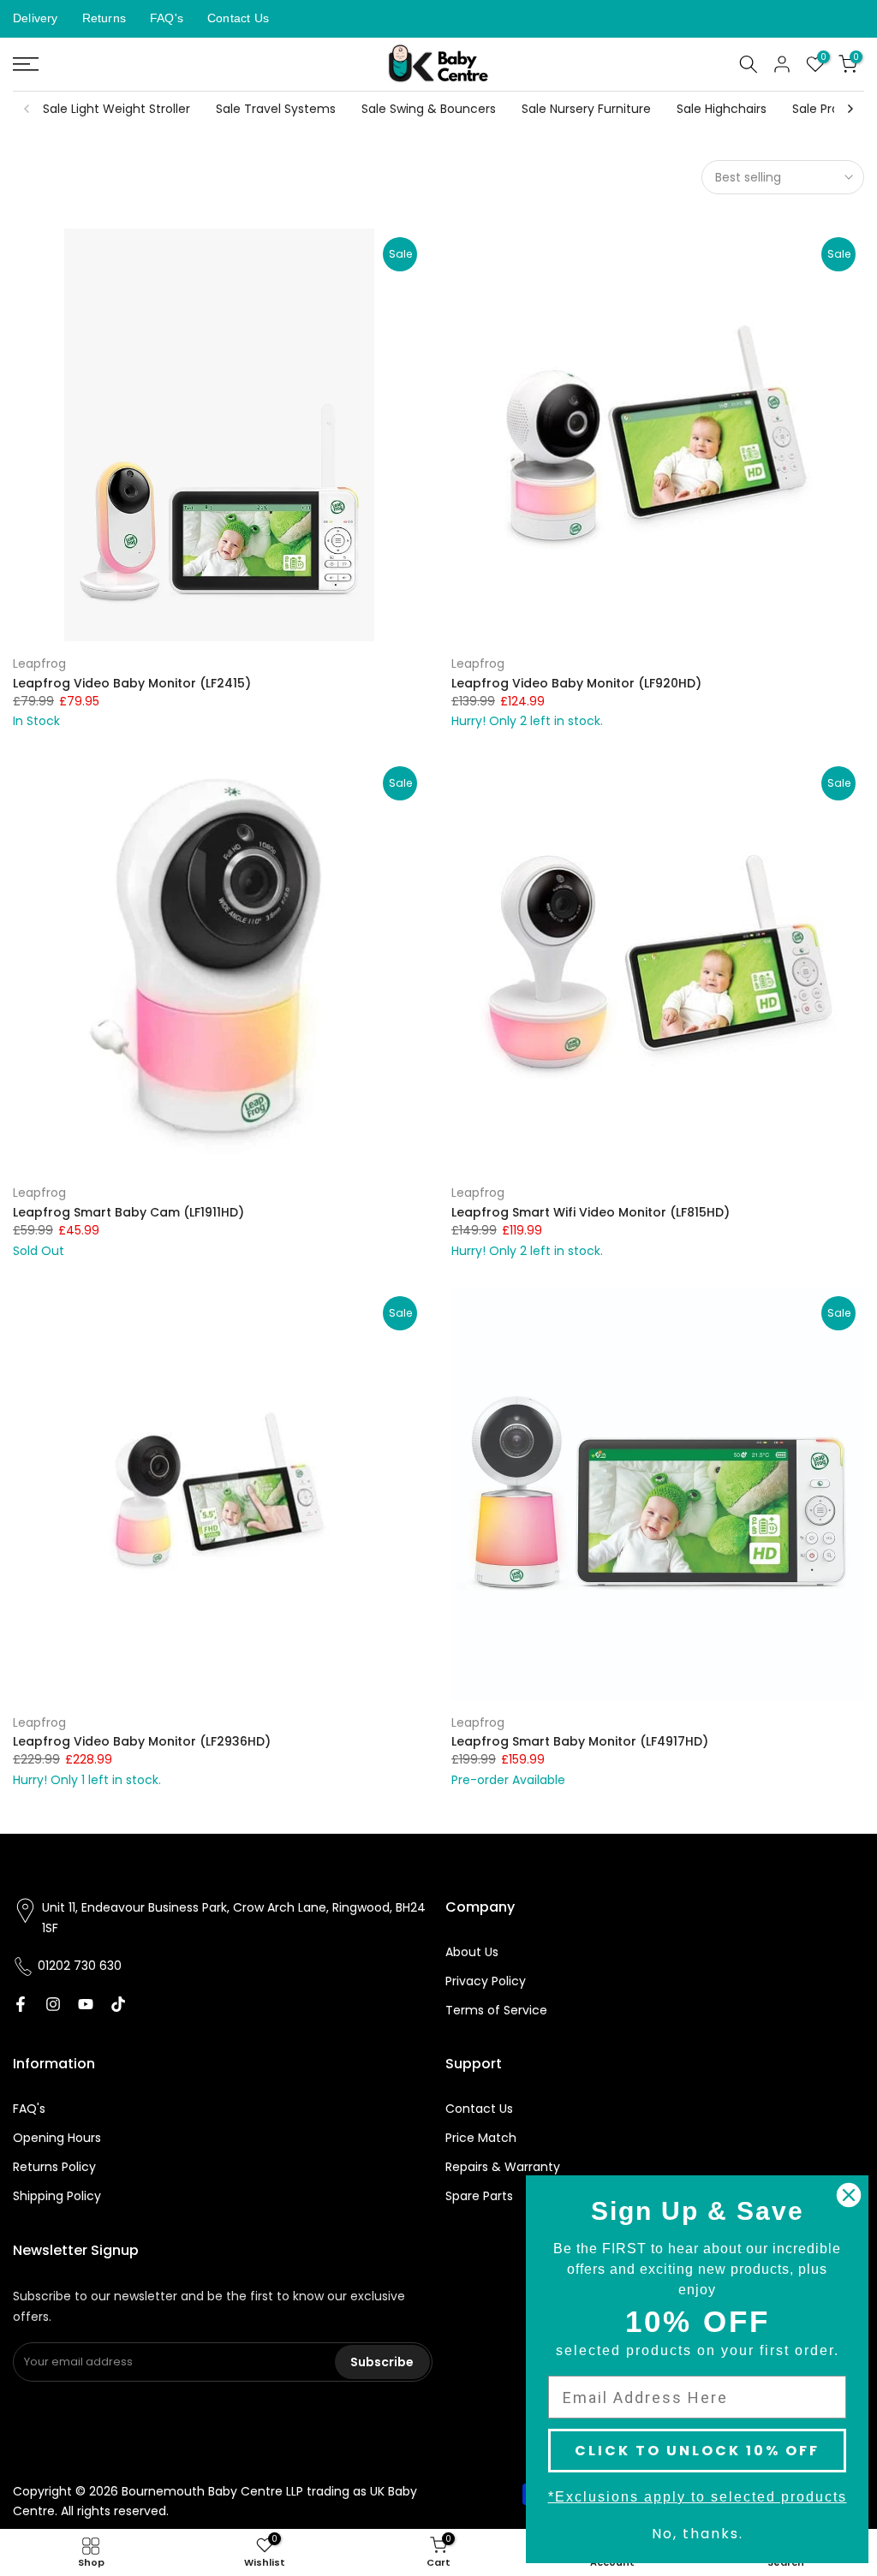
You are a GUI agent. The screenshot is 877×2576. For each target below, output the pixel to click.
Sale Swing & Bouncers (429, 109)
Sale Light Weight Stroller (116, 109)
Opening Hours (57, 2138)
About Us (472, 1952)
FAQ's (167, 18)
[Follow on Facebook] (21, 2004)
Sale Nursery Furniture (586, 109)
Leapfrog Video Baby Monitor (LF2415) (132, 683)
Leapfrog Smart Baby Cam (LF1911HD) (128, 1212)
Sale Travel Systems (276, 109)
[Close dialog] (849, 2195)
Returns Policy (54, 2167)
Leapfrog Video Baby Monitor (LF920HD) (576, 683)
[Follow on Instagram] (53, 2004)
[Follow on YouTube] (86, 2004)
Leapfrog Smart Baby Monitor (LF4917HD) (580, 1741)
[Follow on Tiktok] (118, 2004)
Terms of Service (496, 2010)
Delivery (36, 18)
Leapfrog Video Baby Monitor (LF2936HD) (142, 1741)
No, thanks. (698, 2534)
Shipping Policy (57, 2196)
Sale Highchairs (722, 109)
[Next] (850, 109)
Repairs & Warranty (503, 2167)
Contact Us (238, 18)
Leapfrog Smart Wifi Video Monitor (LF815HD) (591, 1212)
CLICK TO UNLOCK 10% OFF (697, 2451)
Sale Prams (825, 109)
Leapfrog (39, 663)
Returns (104, 18)
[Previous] (27, 109)
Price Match (481, 2138)
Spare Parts (479, 2196)
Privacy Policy (486, 1981)
